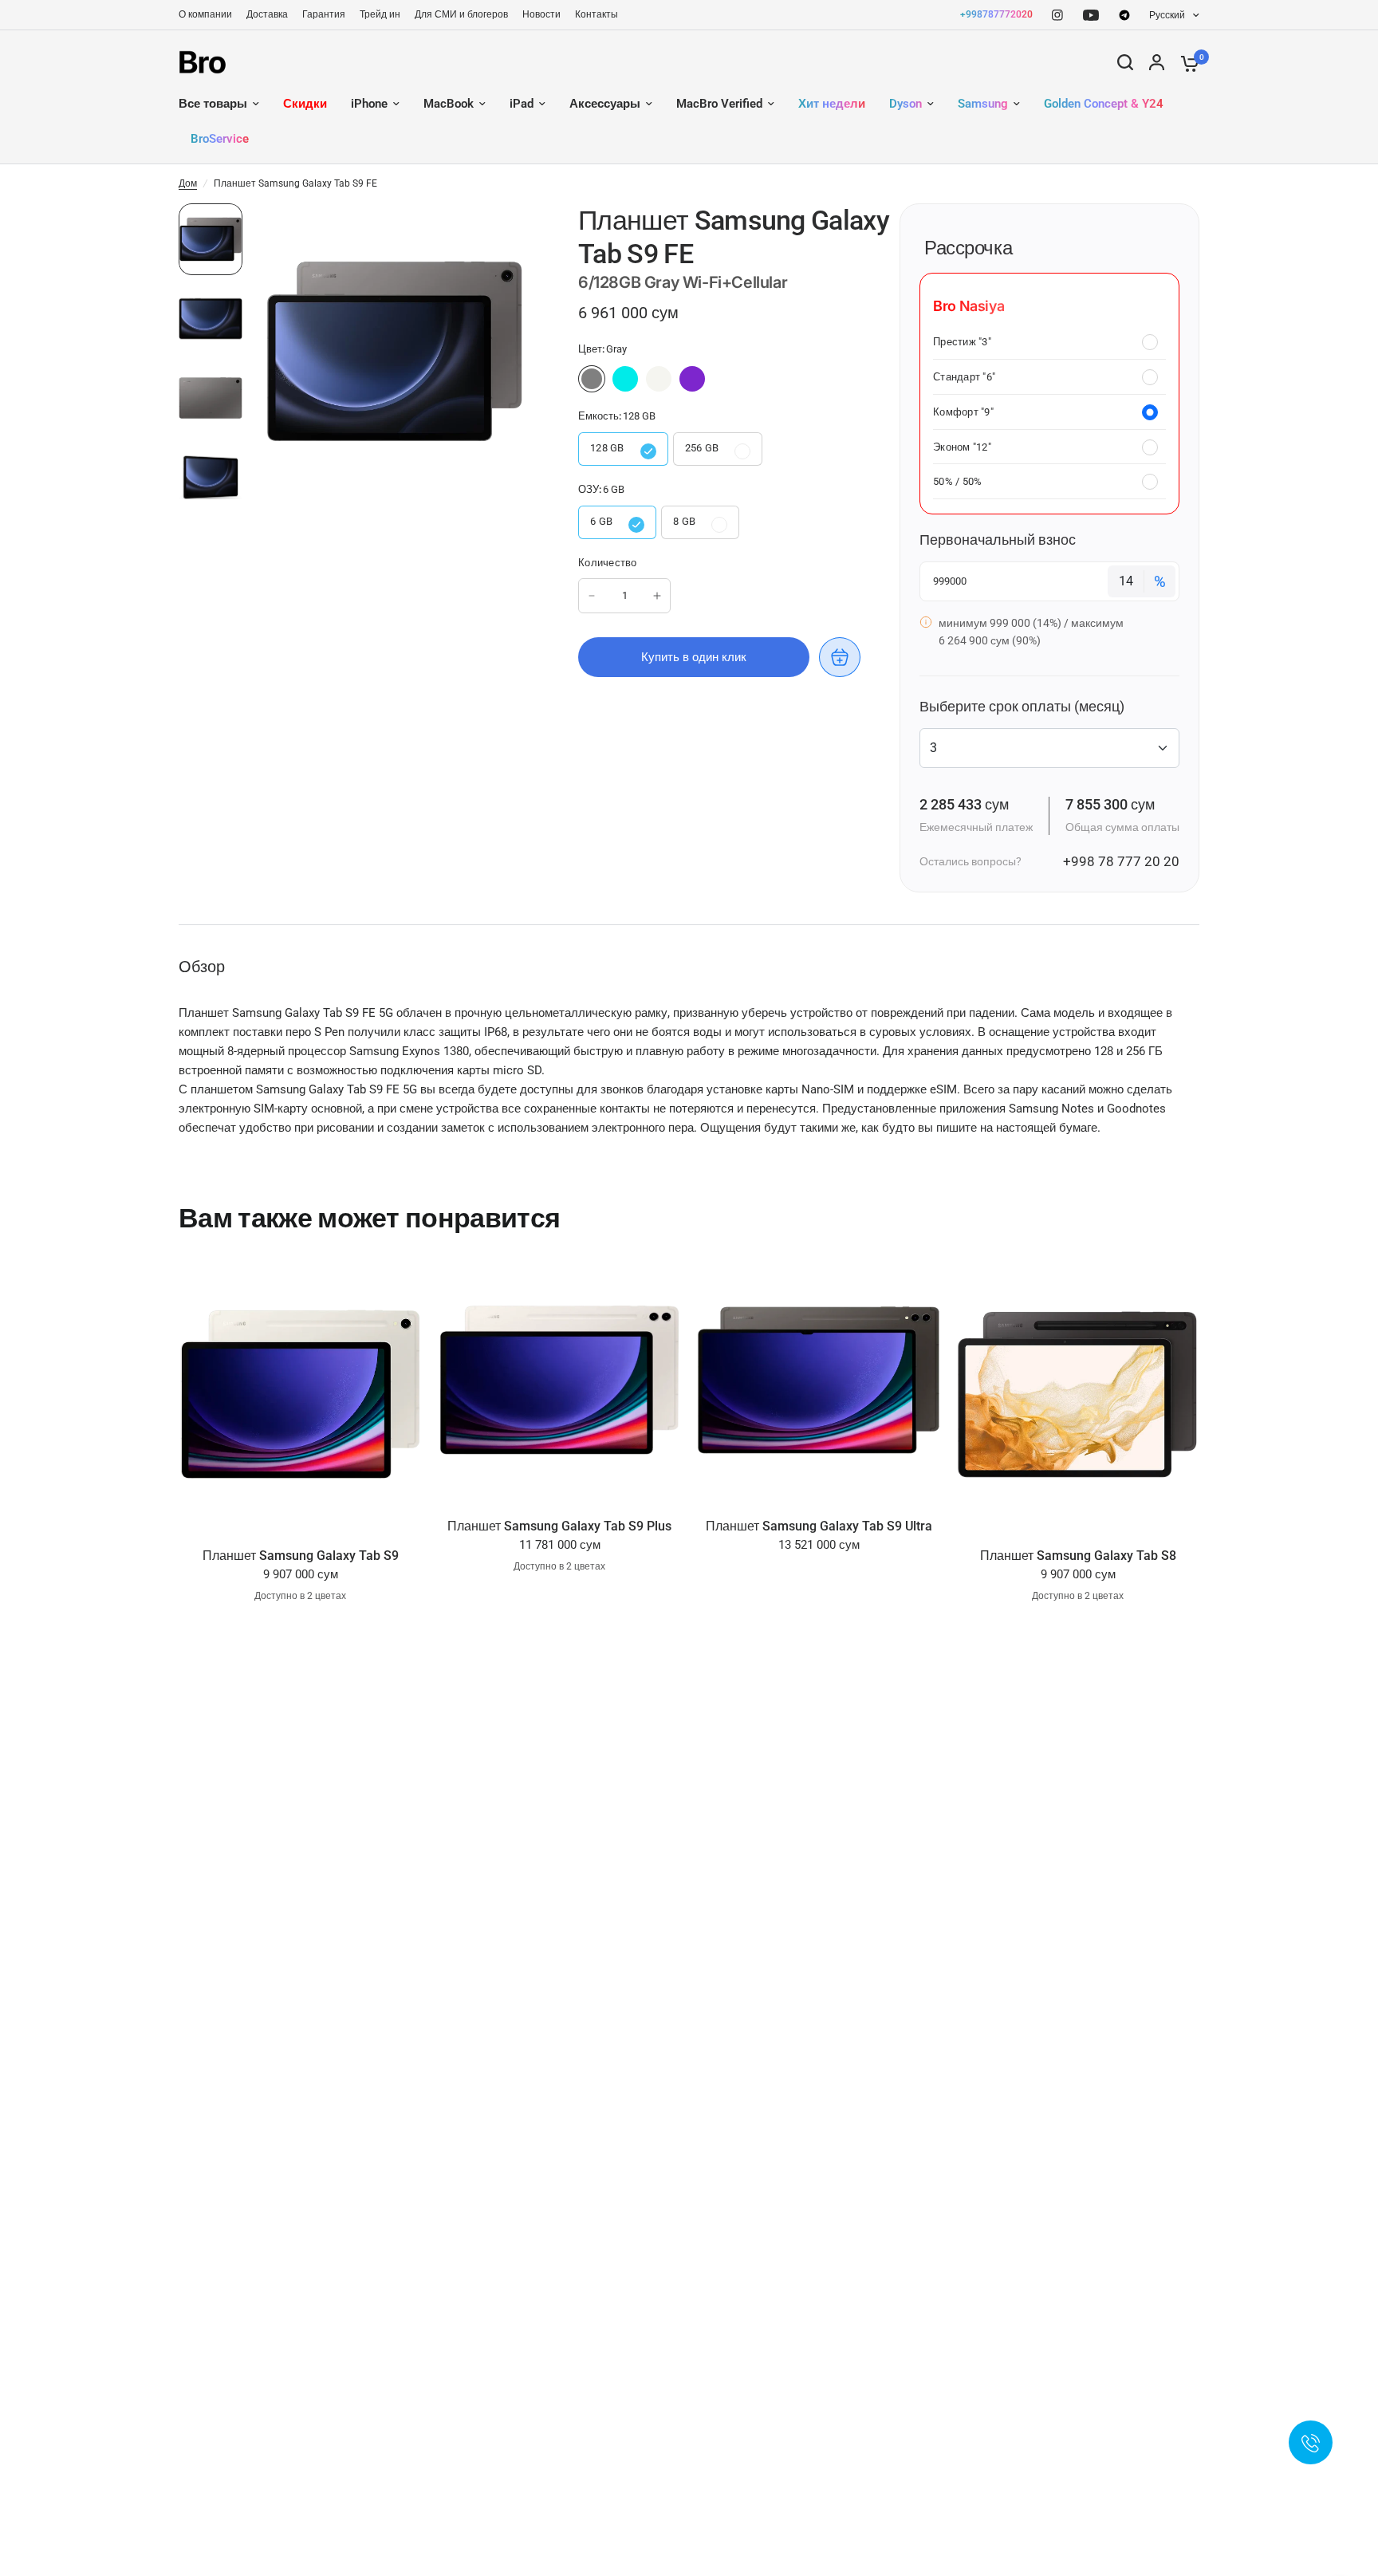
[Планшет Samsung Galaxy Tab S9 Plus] (559, 1380)
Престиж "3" (962, 342)
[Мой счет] (1157, 62)
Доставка (267, 14)
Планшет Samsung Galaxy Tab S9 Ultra (819, 1526)
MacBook (449, 104)
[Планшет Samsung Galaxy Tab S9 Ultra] (819, 1380)
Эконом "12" (962, 447)
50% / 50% (957, 481)
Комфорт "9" (963, 412)
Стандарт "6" (964, 377)
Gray (592, 379)
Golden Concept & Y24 (1104, 104)
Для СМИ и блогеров (461, 14)
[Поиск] (1125, 62)
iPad (522, 104)
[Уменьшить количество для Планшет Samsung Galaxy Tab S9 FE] (592, 596)
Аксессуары (605, 104)
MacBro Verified (719, 104)
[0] (1186, 62)
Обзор (202, 967)
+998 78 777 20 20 (1121, 861)
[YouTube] (1091, 15)
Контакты (596, 14)
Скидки (305, 104)
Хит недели (832, 104)
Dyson (906, 104)
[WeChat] (1124, 15)
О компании (205, 14)
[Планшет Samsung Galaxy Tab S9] (300, 1395)
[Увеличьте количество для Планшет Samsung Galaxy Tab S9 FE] (657, 596)
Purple (692, 379)
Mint (625, 379)
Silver (659, 379)
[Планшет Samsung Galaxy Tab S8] (1078, 1395)
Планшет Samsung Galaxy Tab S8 (1078, 1556)
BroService (220, 139)
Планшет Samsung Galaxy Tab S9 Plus (559, 1526)
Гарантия (324, 14)
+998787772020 (996, 14)
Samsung (983, 104)
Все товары (213, 104)
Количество (608, 563)
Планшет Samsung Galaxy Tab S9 (301, 1556)
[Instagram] (1057, 15)
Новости (541, 14)
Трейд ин (380, 14)
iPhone (369, 104)
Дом (188, 183)
